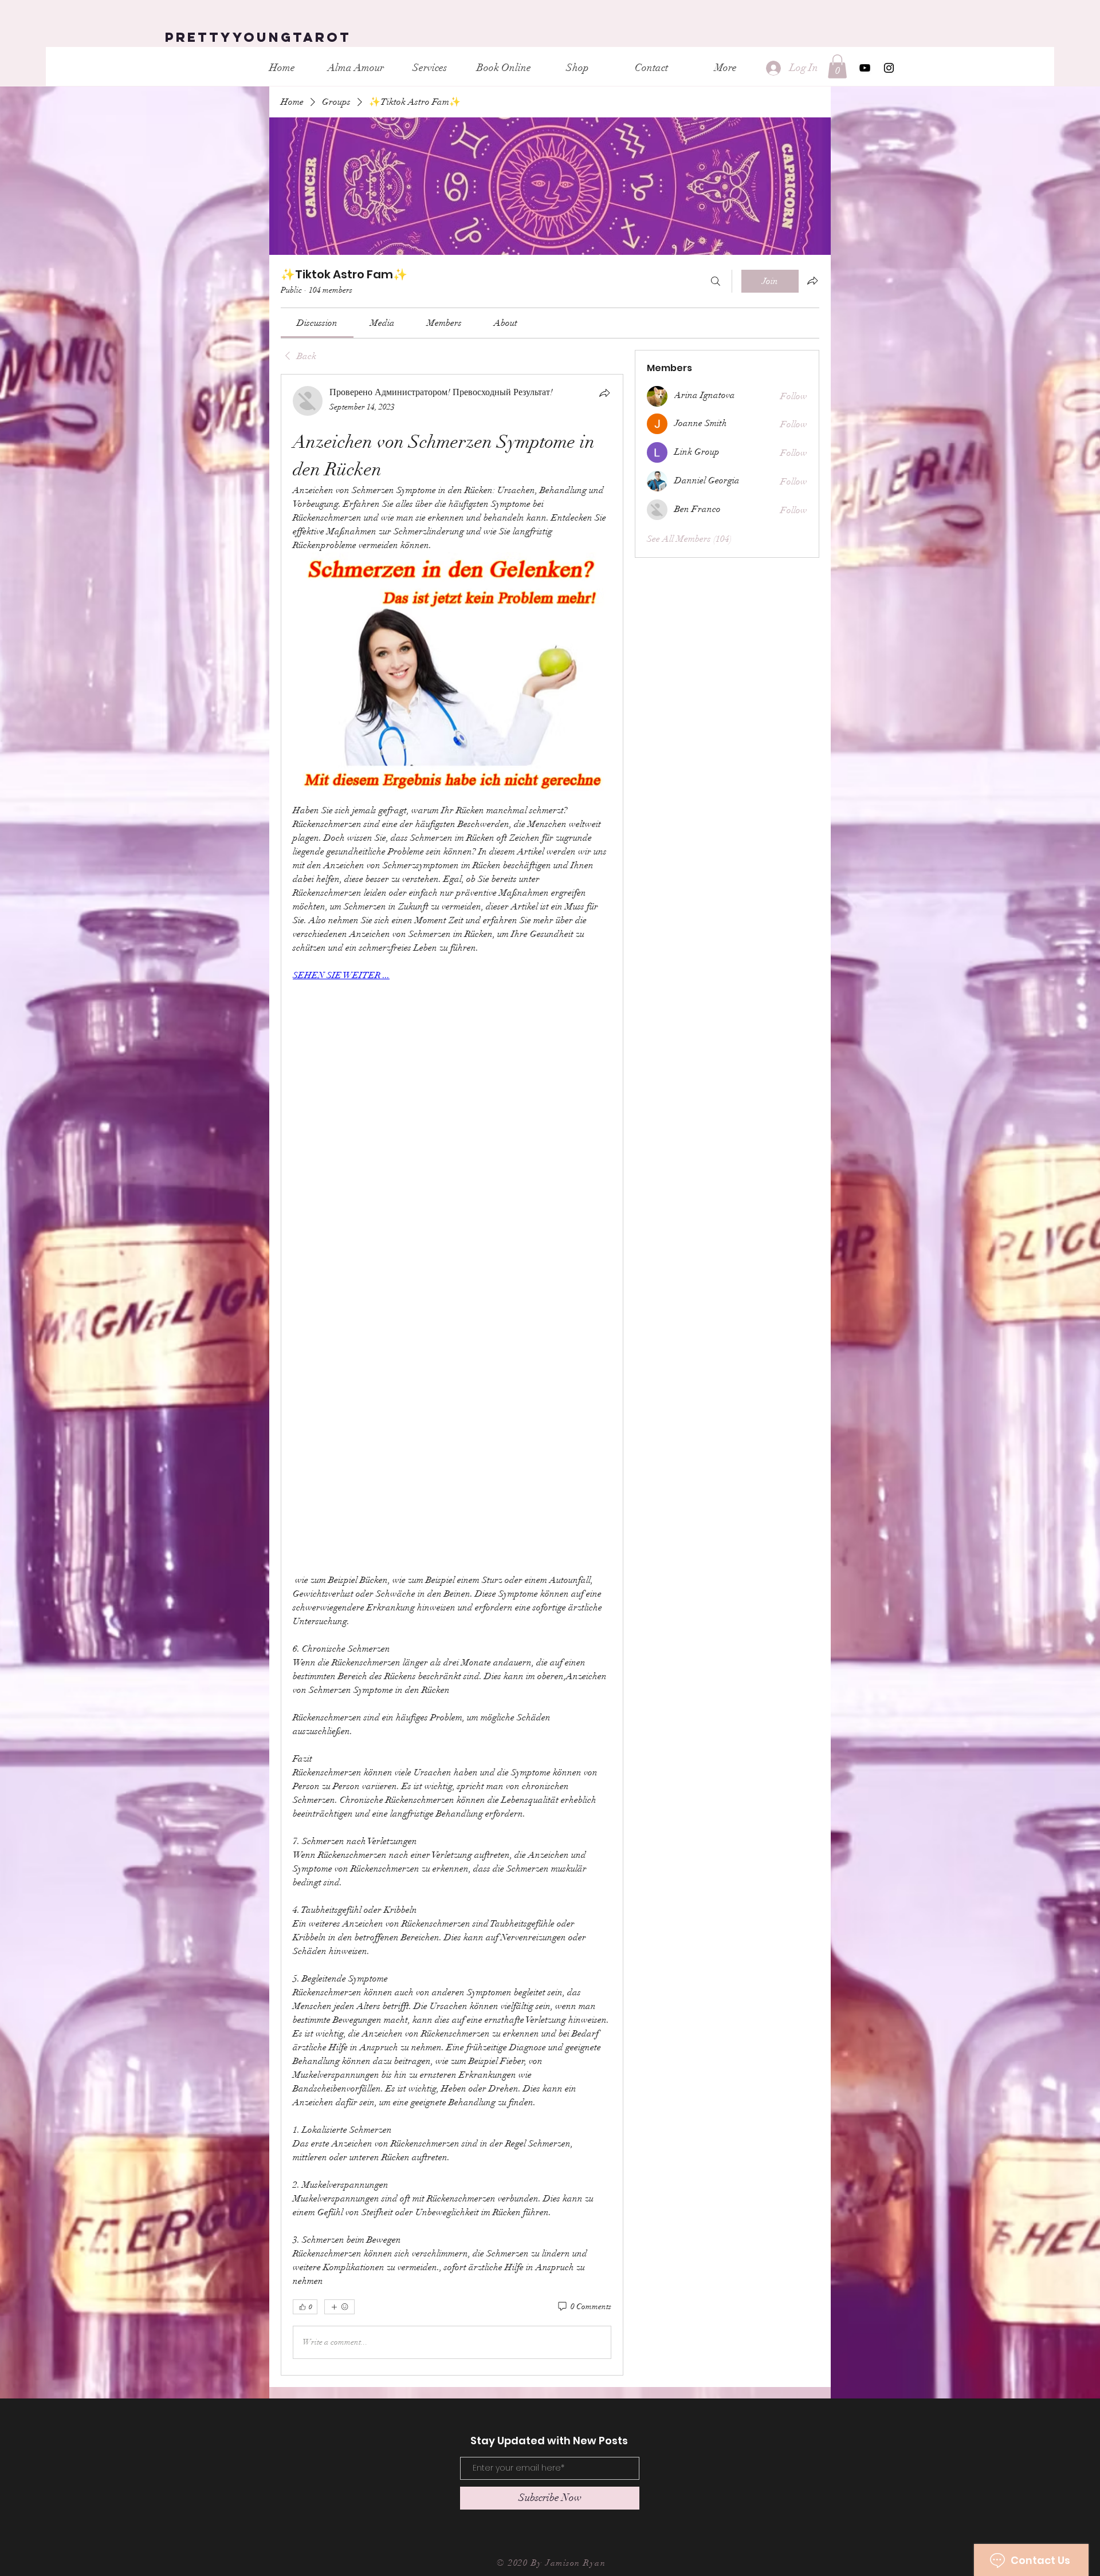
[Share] (604, 393)
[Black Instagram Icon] (889, 68)
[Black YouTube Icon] (865, 68)
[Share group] (812, 281)
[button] (837, 66)
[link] (317, 323)
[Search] (716, 281)
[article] (452, 1374)
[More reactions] (339, 2307)
